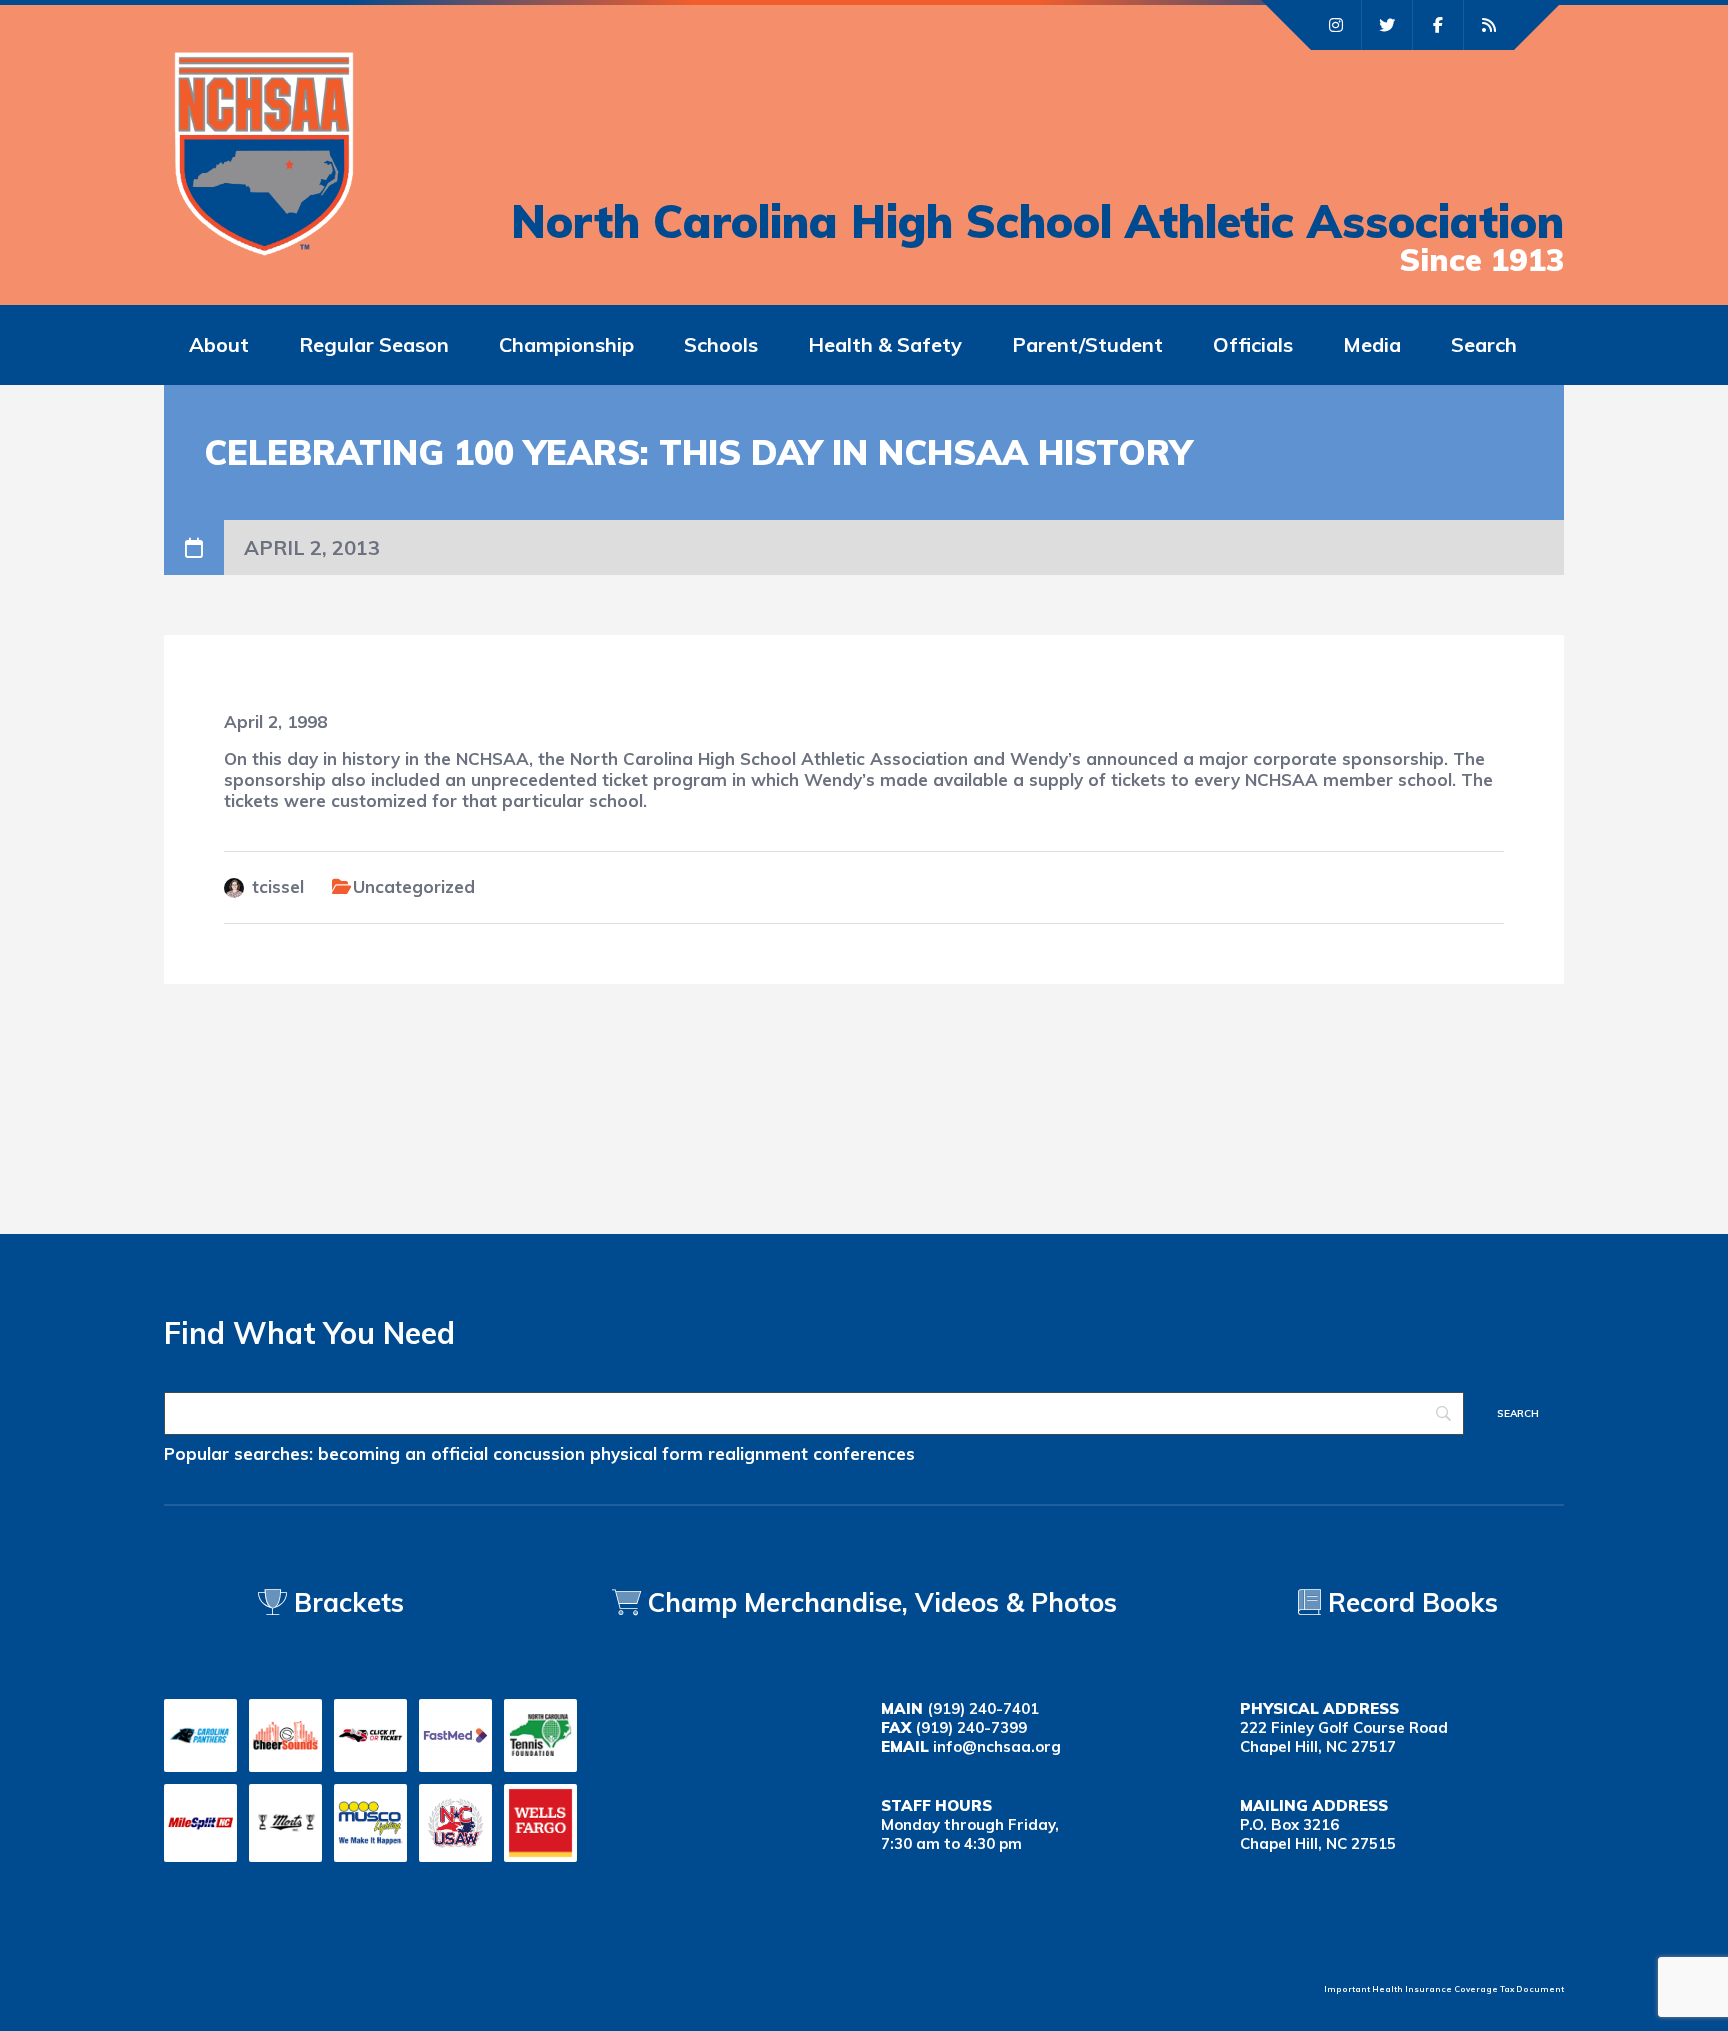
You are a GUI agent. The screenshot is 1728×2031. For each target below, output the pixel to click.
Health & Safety (885, 344)
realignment (758, 1453)
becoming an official (403, 1453)
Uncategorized (414, 886)
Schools (721, 344)
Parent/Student (1087, 344)
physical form (646, 1453)
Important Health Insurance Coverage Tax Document (1444, 1989)
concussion (539, 1453)
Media (1372, 344)
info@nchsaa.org (997, 1746)
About (219, 344)
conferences (864, 1453)
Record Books (1409, 1602)
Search (1484, 344)
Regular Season (374, 344)
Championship (566, 344)
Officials (1253, 344)
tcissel (278, 886)
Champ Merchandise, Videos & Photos (882, 1602)
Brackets (345, 1602)
